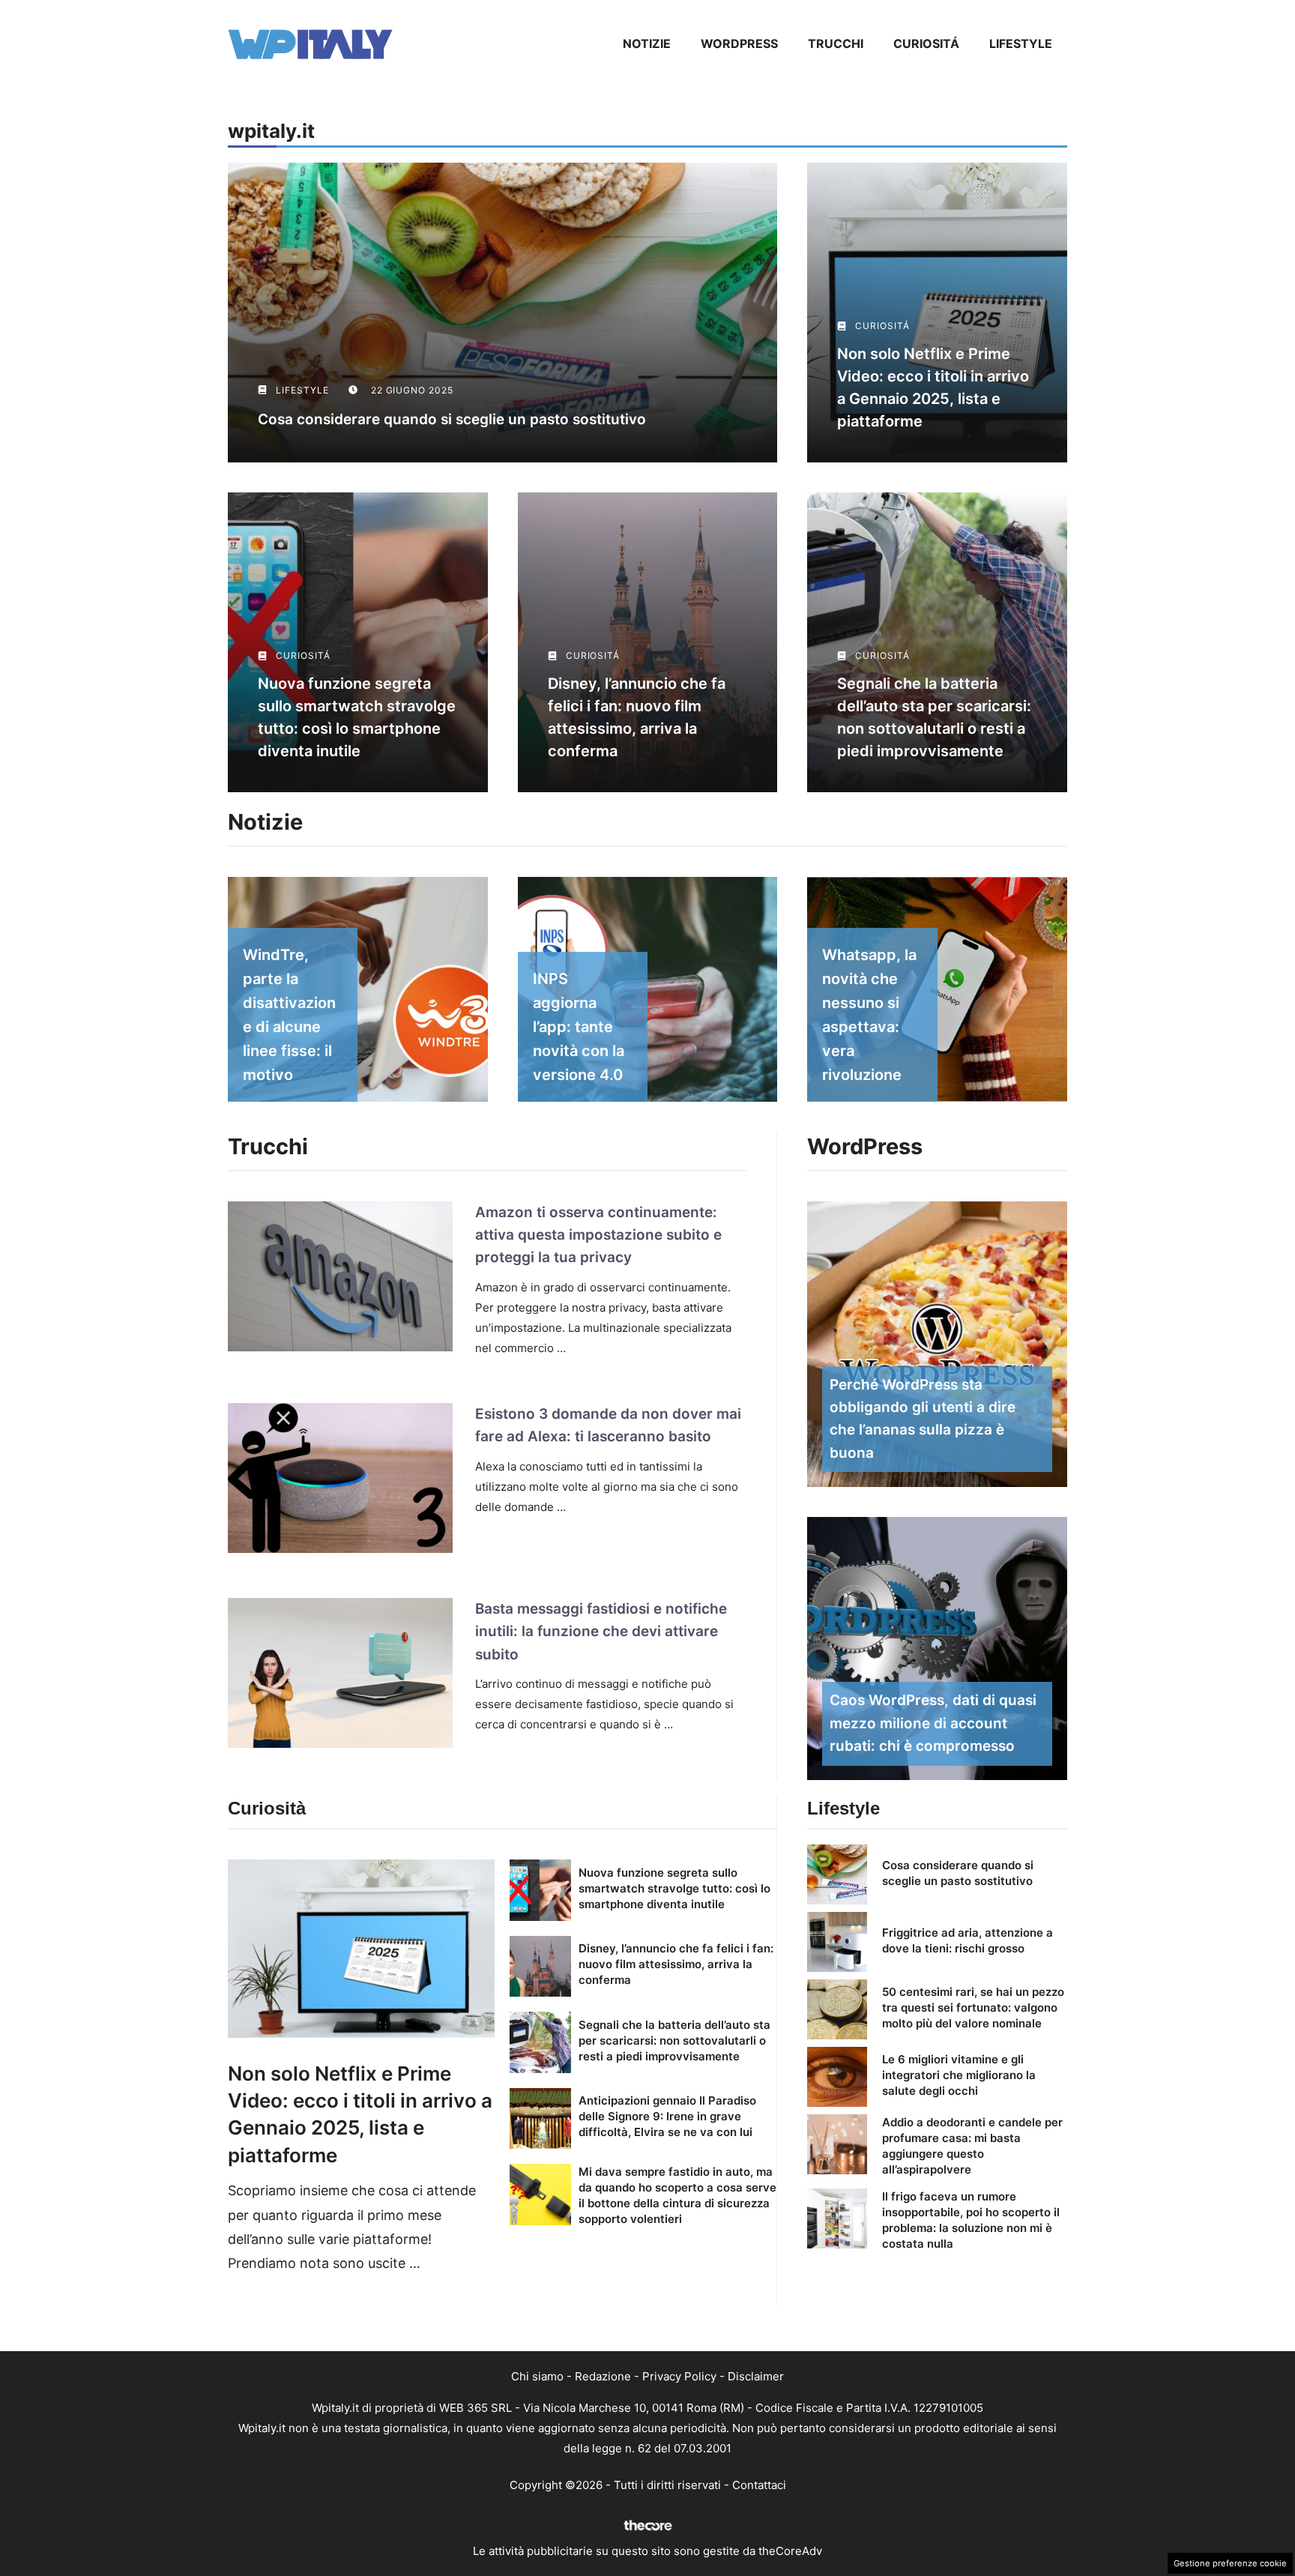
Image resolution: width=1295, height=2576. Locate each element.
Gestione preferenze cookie (1230, 2563)
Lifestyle (1021, 43)
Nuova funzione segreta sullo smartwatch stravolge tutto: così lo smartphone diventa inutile (674, 1888)
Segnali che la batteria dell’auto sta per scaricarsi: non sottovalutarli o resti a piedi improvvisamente (674, 2040)
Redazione (603, 2376)
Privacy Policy (679, 2376)
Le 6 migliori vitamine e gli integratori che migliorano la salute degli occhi (959, 2075)
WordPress (739, 43)
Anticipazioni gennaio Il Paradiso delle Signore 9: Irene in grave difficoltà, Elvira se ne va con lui (667, 2116)
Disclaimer (756, 2376)
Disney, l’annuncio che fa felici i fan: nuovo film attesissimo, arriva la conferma (676, 1964)
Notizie (647, 43)
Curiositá (926, 43)
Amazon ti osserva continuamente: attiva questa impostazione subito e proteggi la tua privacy (598, 1235)
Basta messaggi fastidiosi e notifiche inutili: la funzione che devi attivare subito (601, 1632)
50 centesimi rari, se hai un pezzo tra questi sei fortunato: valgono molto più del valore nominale (973, 2008)
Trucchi (836, 43)
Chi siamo (537, 2376)
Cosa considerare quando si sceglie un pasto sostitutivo (452, 419)
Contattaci (759, 2485)
